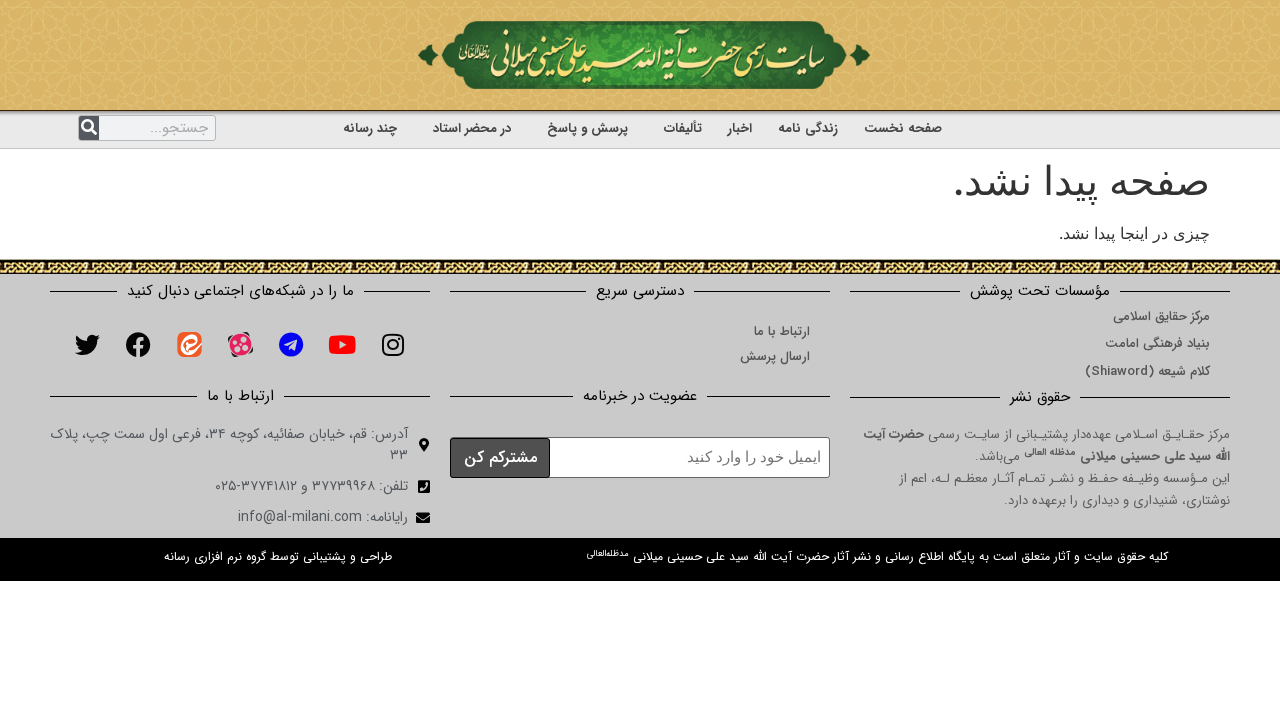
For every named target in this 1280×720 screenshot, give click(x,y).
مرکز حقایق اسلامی (1161, 316)
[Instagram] (393, 344)
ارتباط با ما (782, 331)
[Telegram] (291, 344)
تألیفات (683, 128)
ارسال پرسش (775, 356)
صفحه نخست (903, 128)
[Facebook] (138, 344)
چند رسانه (370, 128)
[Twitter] (87, 344)
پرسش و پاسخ (587, 128)
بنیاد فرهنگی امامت (1157, 343)
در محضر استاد (472, 128)
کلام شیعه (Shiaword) (1147, 371)
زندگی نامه (808, 128)
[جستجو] (89, 128)
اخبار (740, 128)
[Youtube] (342, 344)
